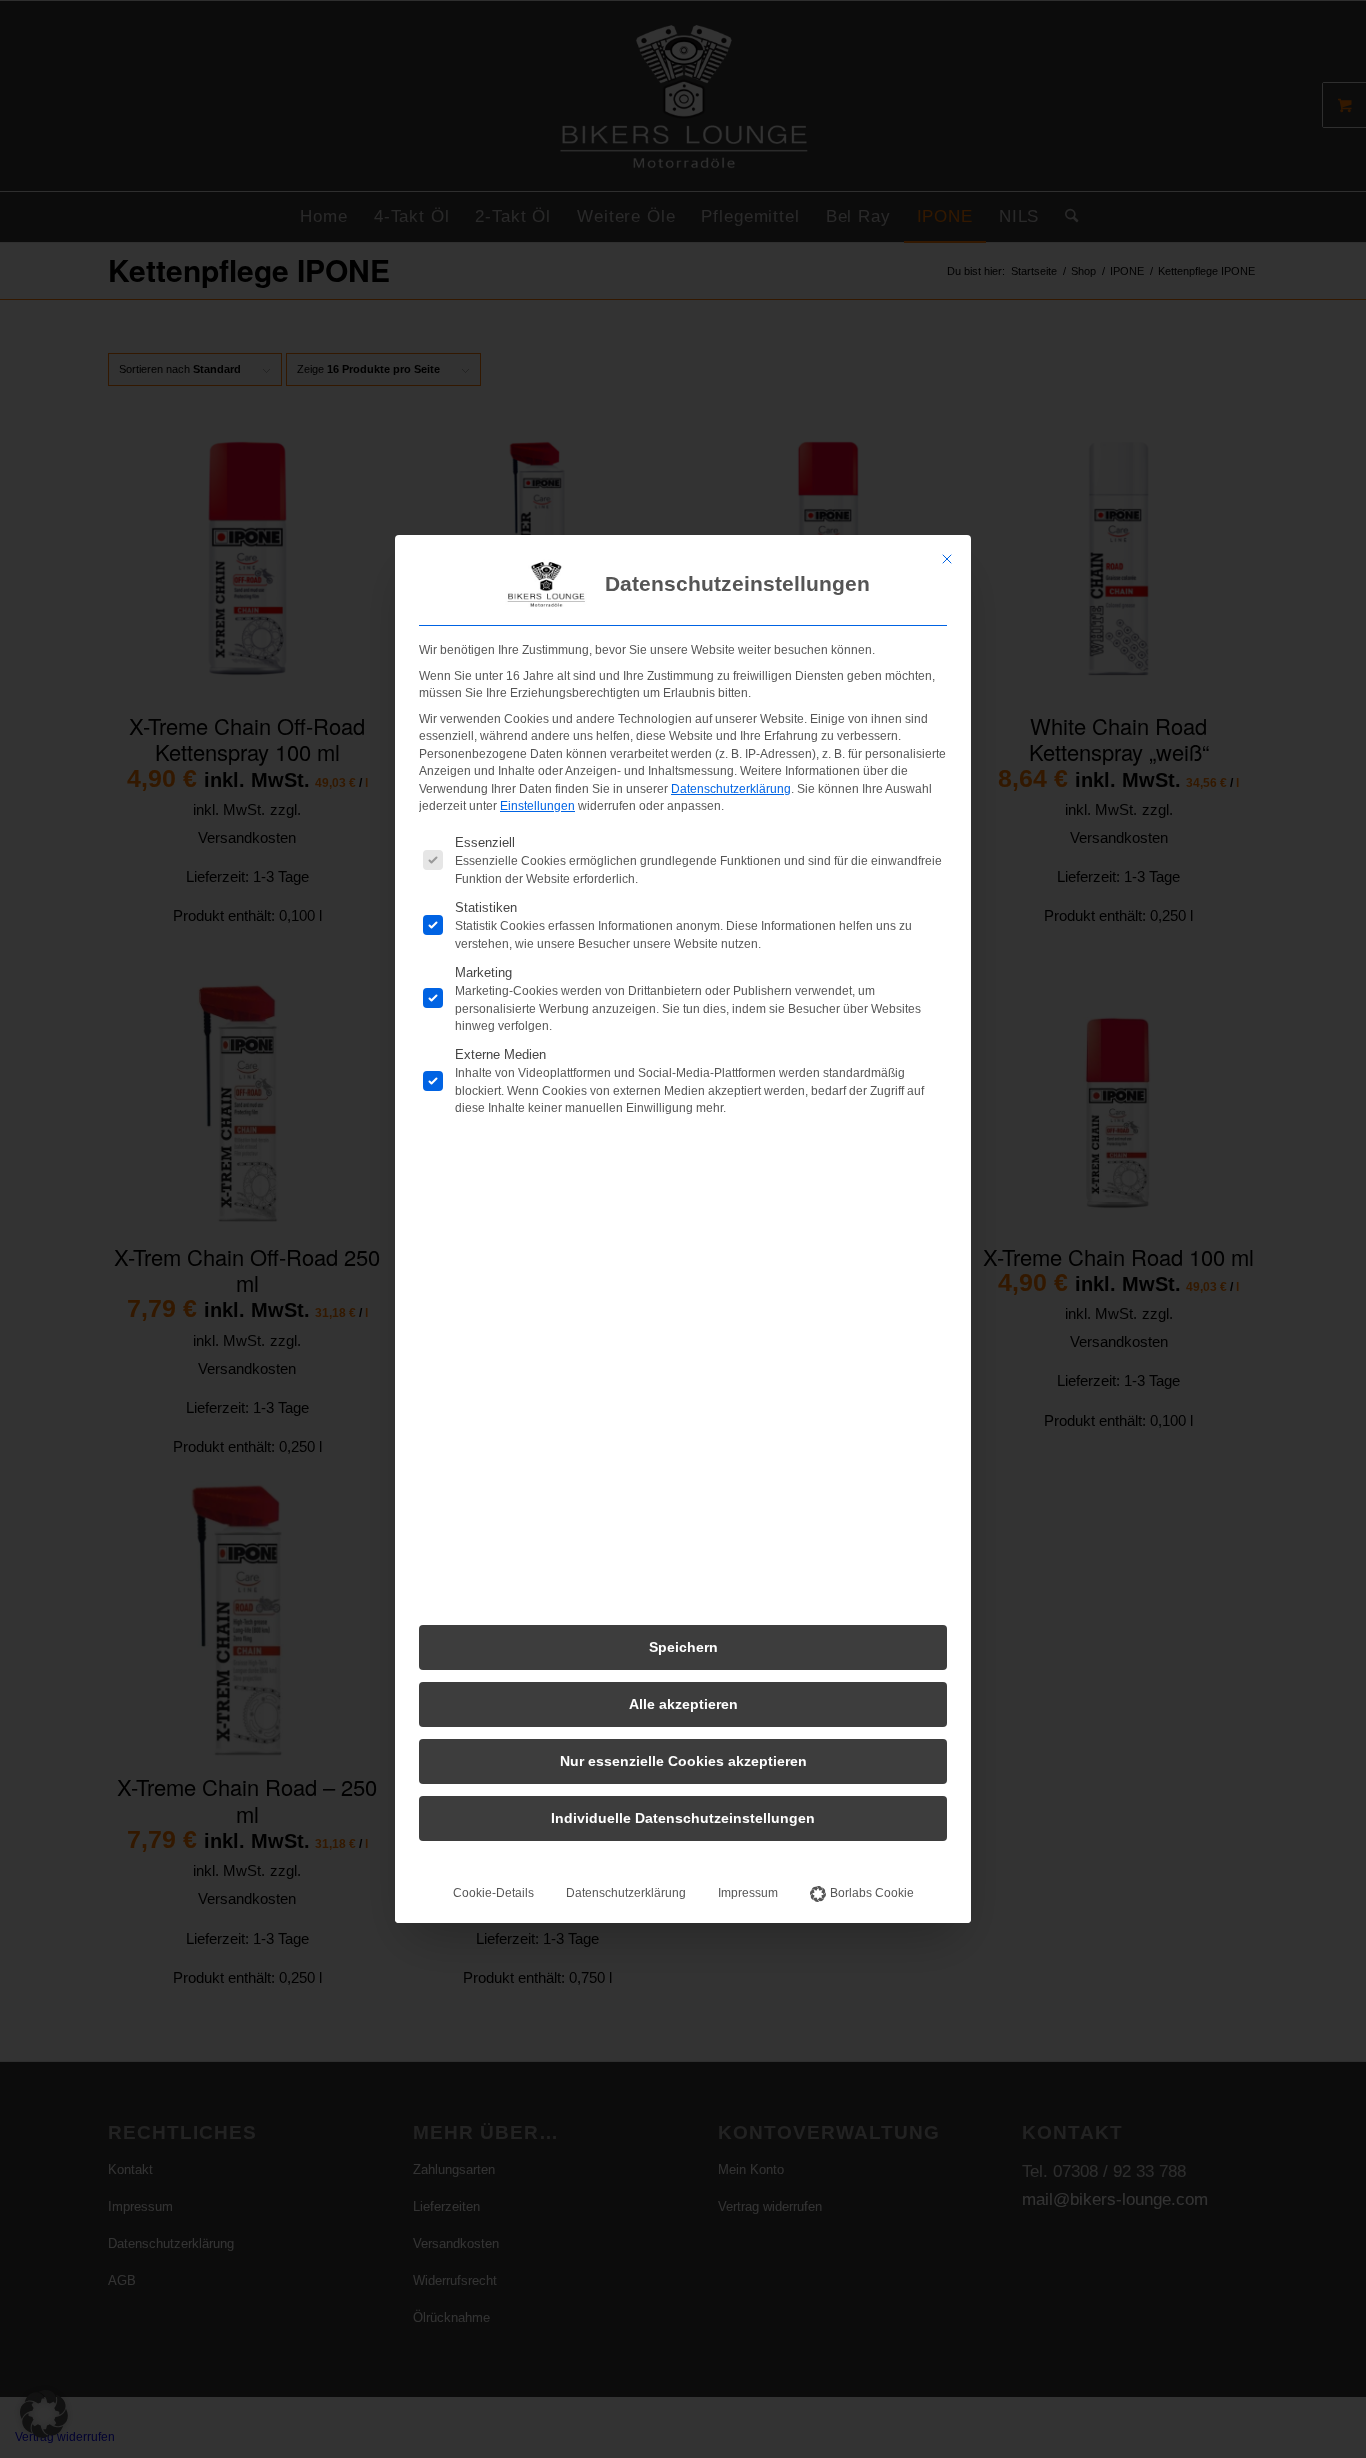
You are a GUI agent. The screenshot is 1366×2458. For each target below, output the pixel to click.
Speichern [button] (683, 1647)
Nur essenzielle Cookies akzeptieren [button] (683, 1761)
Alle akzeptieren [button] (683, 1704)
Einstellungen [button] (537, 806)
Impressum (748, 1893)
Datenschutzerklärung (731, 789)
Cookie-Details (493, 1893)
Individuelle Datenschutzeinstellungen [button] (683, 1818)
